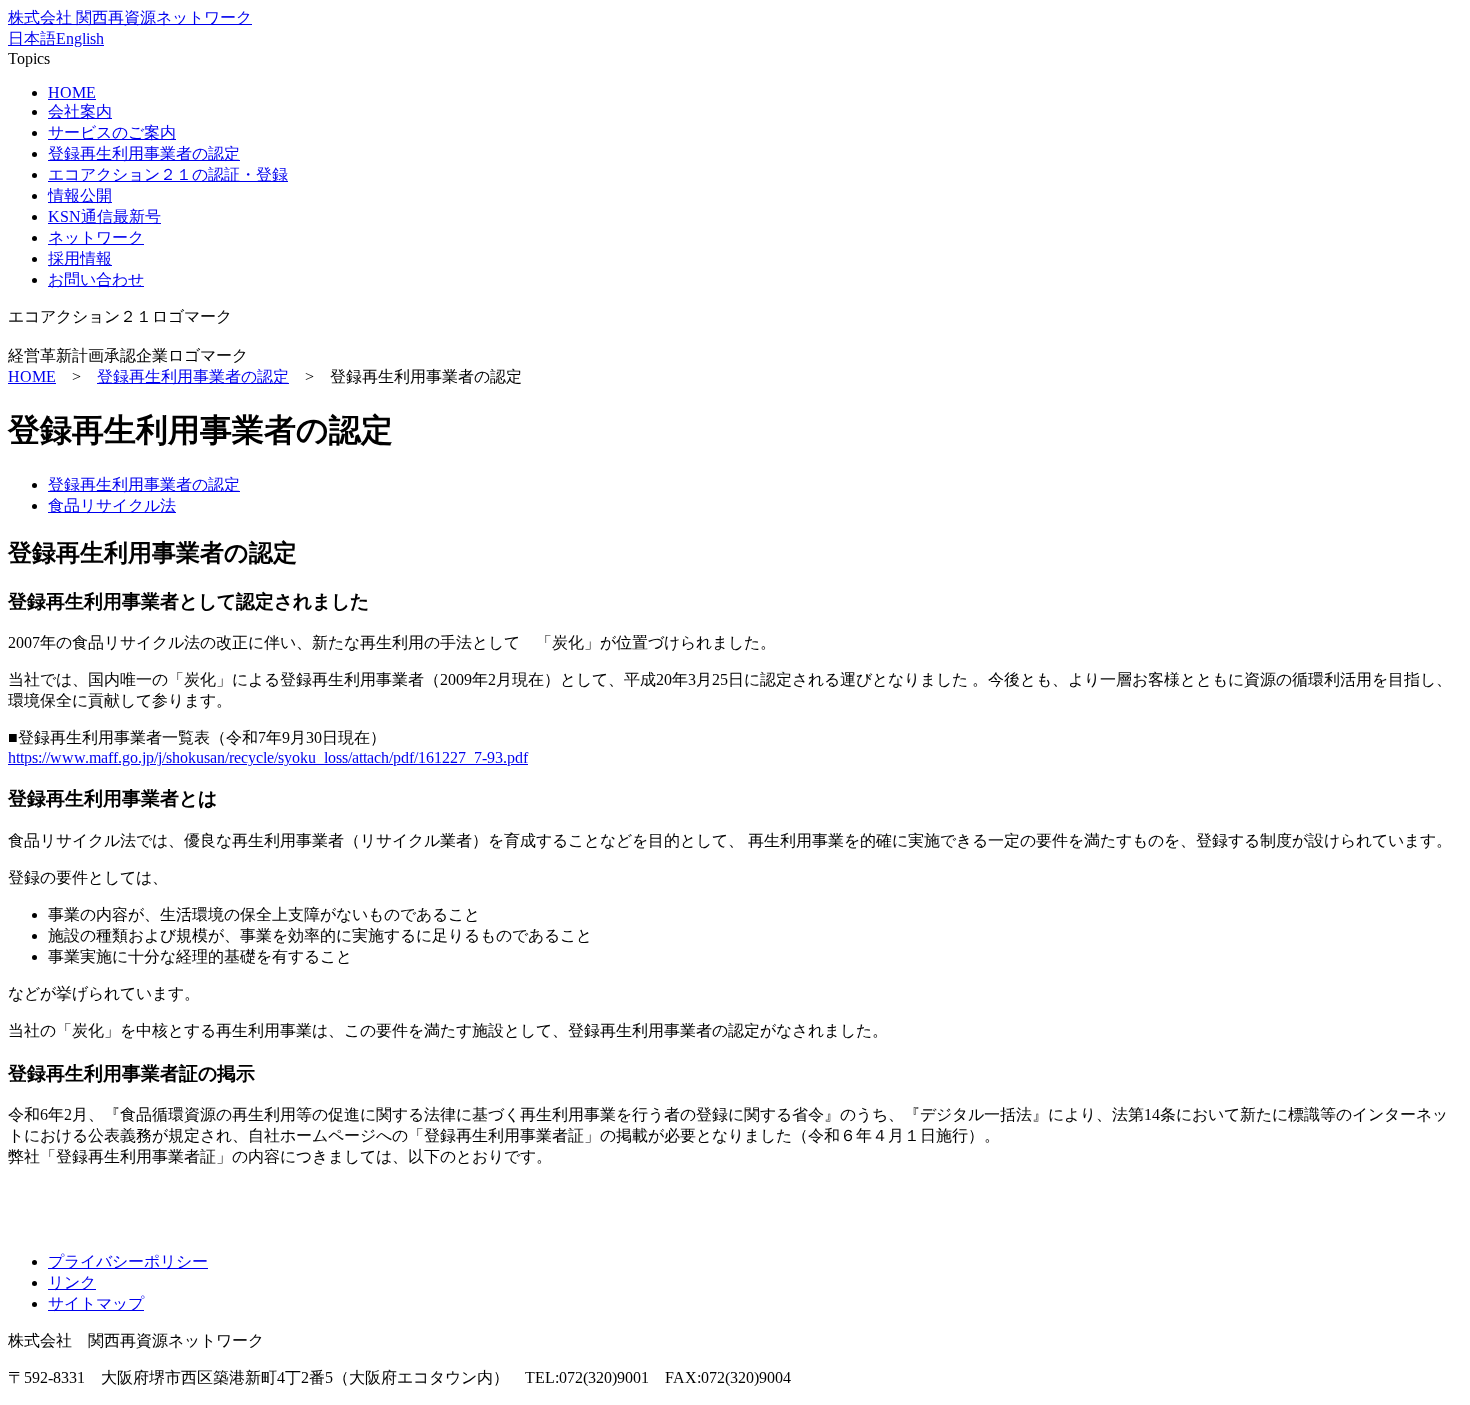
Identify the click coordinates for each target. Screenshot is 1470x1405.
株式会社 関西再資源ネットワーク (130, 17)
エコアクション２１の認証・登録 (168, 174)
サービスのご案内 (112, 132)
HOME (72, 92)
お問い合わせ (96, 279)
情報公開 (80, 195)
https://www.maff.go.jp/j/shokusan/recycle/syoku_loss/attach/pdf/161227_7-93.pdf (268, 757)
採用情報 (80, 258)
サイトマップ (96, 1303)
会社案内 (80, 111)
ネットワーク (96, 237)
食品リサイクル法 (112, 505)
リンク (72, 1282)
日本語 (32, 38)
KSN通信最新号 (104, 216)
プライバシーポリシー (128, 1261)
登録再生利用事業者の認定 (144, 153)
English (80, 38)
